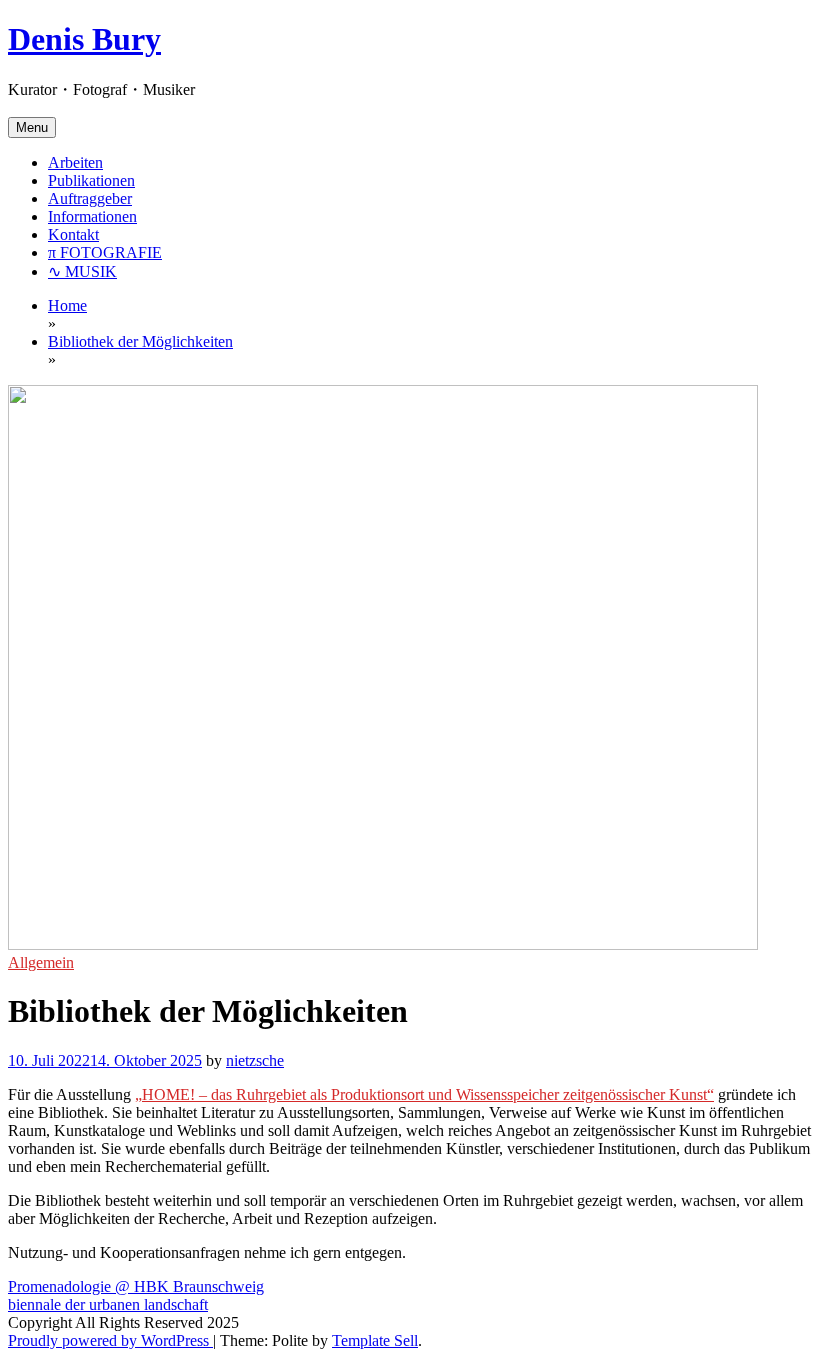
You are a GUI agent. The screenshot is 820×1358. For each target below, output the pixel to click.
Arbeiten (75, 162)
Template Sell (375, 1340)
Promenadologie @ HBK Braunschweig (136, 1286)
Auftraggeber (90, 198)
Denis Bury (84, 39)
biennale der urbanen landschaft (108, 1304)
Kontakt (73, 234)
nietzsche (255, 1060)
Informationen (92, 216)
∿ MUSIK (82, 271)
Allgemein (41, 962)
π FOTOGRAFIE (105, 252)
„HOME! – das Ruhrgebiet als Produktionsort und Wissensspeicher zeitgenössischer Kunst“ (424, 1094)
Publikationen (91, 180)
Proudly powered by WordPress (110, 1340)
